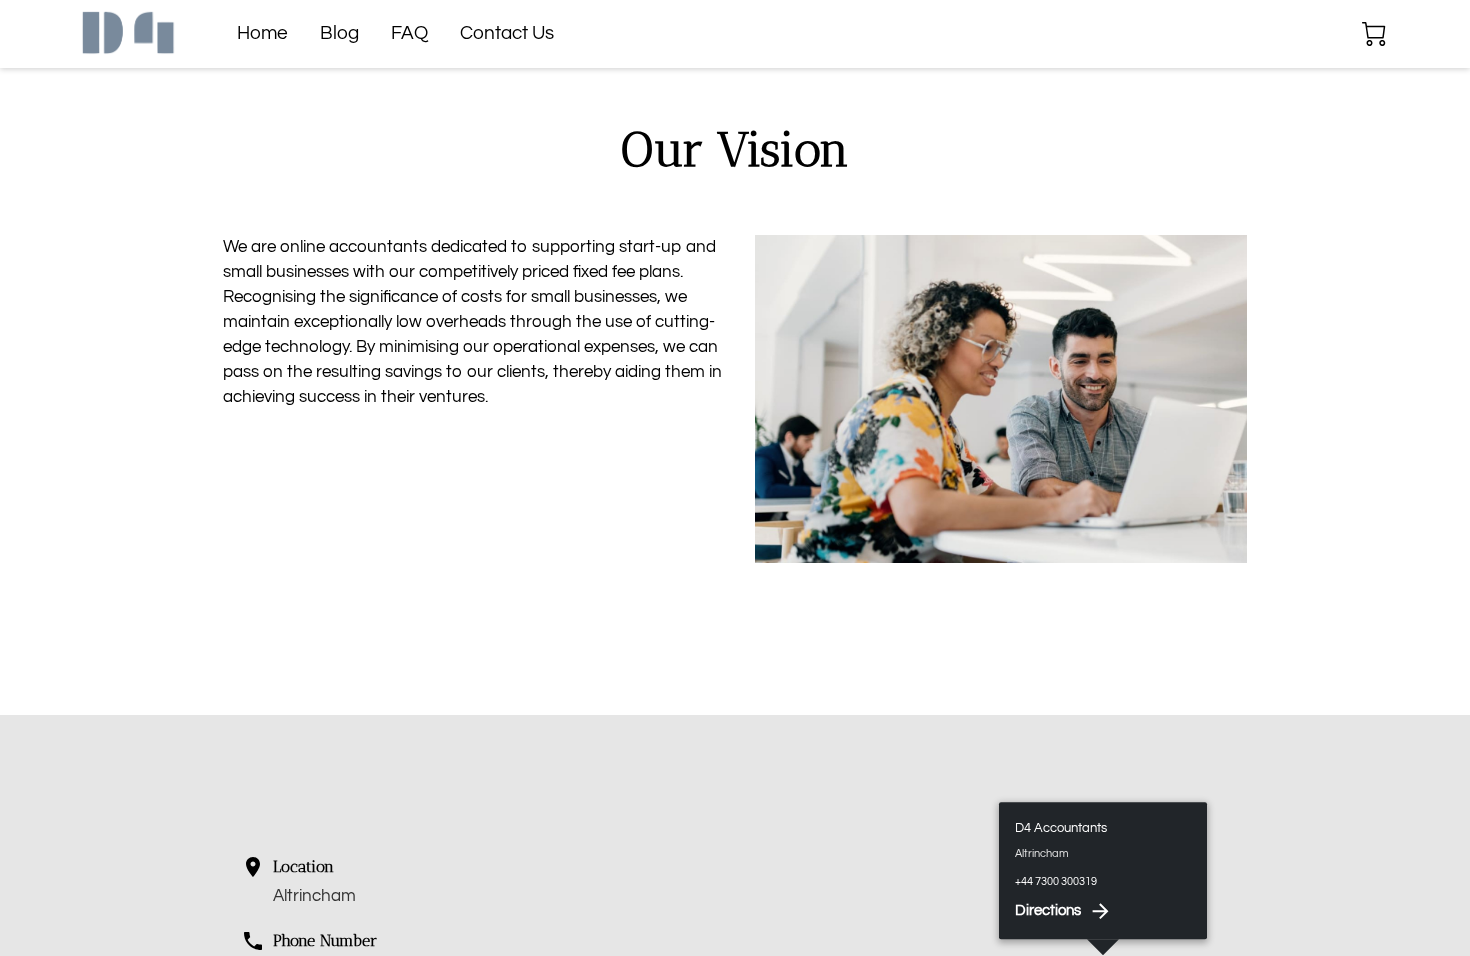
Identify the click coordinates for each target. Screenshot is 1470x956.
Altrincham (314, 896)
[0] (1374, 34)
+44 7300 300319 (1056, 881)
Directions (1048, 910)
